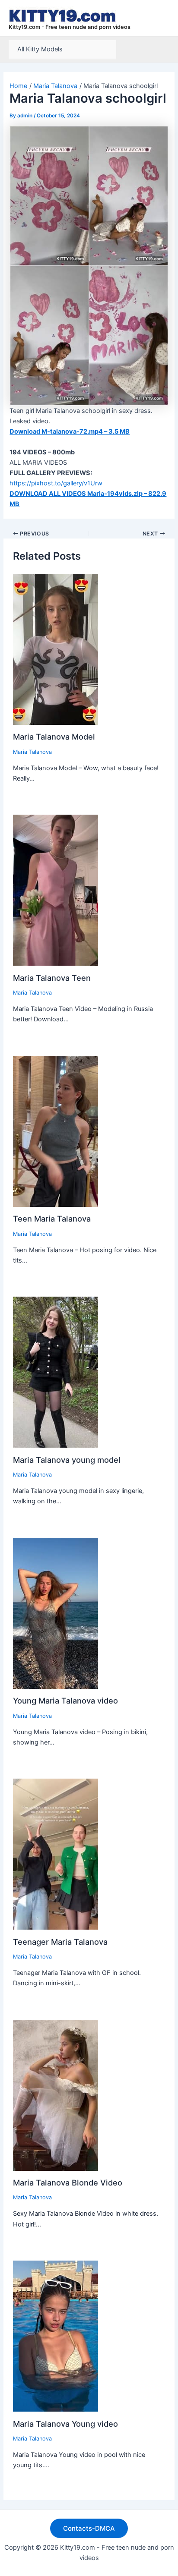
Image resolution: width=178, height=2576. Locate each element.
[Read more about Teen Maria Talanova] (56, 1131)
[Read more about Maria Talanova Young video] (56, 2336)
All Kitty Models (40, 49)
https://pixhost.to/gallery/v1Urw (56, 483)
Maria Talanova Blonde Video (68, 2182)
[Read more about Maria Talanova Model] (56, 649)
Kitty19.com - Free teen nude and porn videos (70, 27)
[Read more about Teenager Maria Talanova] (56, 1854)
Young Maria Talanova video (65, 1701)
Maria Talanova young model (67, 1460)
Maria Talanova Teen (52, 978)
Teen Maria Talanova (52, 1219)
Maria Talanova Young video (65, 2424)
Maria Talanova (32, 752)
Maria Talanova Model (54, 737)
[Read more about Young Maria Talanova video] (56, 1613)
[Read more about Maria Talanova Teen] (56, 890)
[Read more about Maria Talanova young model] (56, 1372)
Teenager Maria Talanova (60, 1942)
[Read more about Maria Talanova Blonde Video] (56, 2095)
